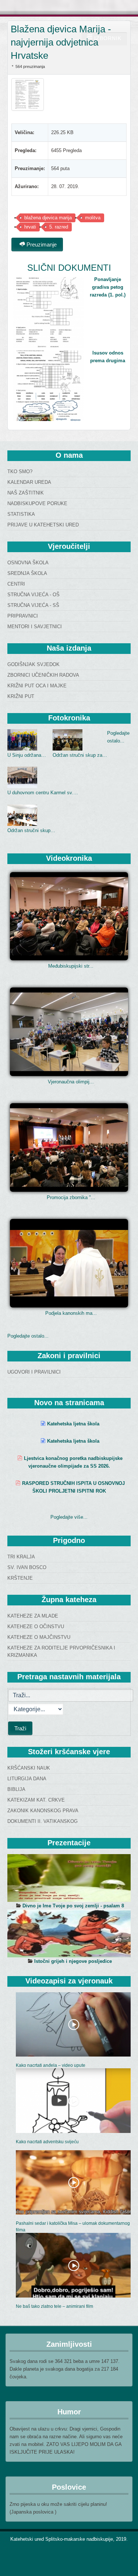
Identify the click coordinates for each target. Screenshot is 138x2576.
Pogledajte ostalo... (28, 1336)
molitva (93, 218)
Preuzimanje (41, 244)
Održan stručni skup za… (80, 755)
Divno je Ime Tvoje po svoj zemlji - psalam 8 (73, 1906)
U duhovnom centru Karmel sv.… (43, 793)
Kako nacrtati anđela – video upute (51, 2065)
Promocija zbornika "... (71, 1197)
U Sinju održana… (27, 755)
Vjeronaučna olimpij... (71, 1082)
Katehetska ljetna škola (73, 1424)
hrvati (30, 227)
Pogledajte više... (69, 1517)
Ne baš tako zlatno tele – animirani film (54, 2306)
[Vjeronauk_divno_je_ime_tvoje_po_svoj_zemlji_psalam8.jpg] (69, 1878)
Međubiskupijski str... (71, 966)
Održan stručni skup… (31, 830)
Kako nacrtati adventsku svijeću (47, 2142)
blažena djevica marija (48, 218)
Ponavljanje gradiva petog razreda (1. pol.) (108, 287)
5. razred (59, 227)
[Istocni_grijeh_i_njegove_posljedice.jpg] (69, 1933)
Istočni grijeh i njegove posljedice (73, 1961)
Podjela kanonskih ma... (71, 1313)
